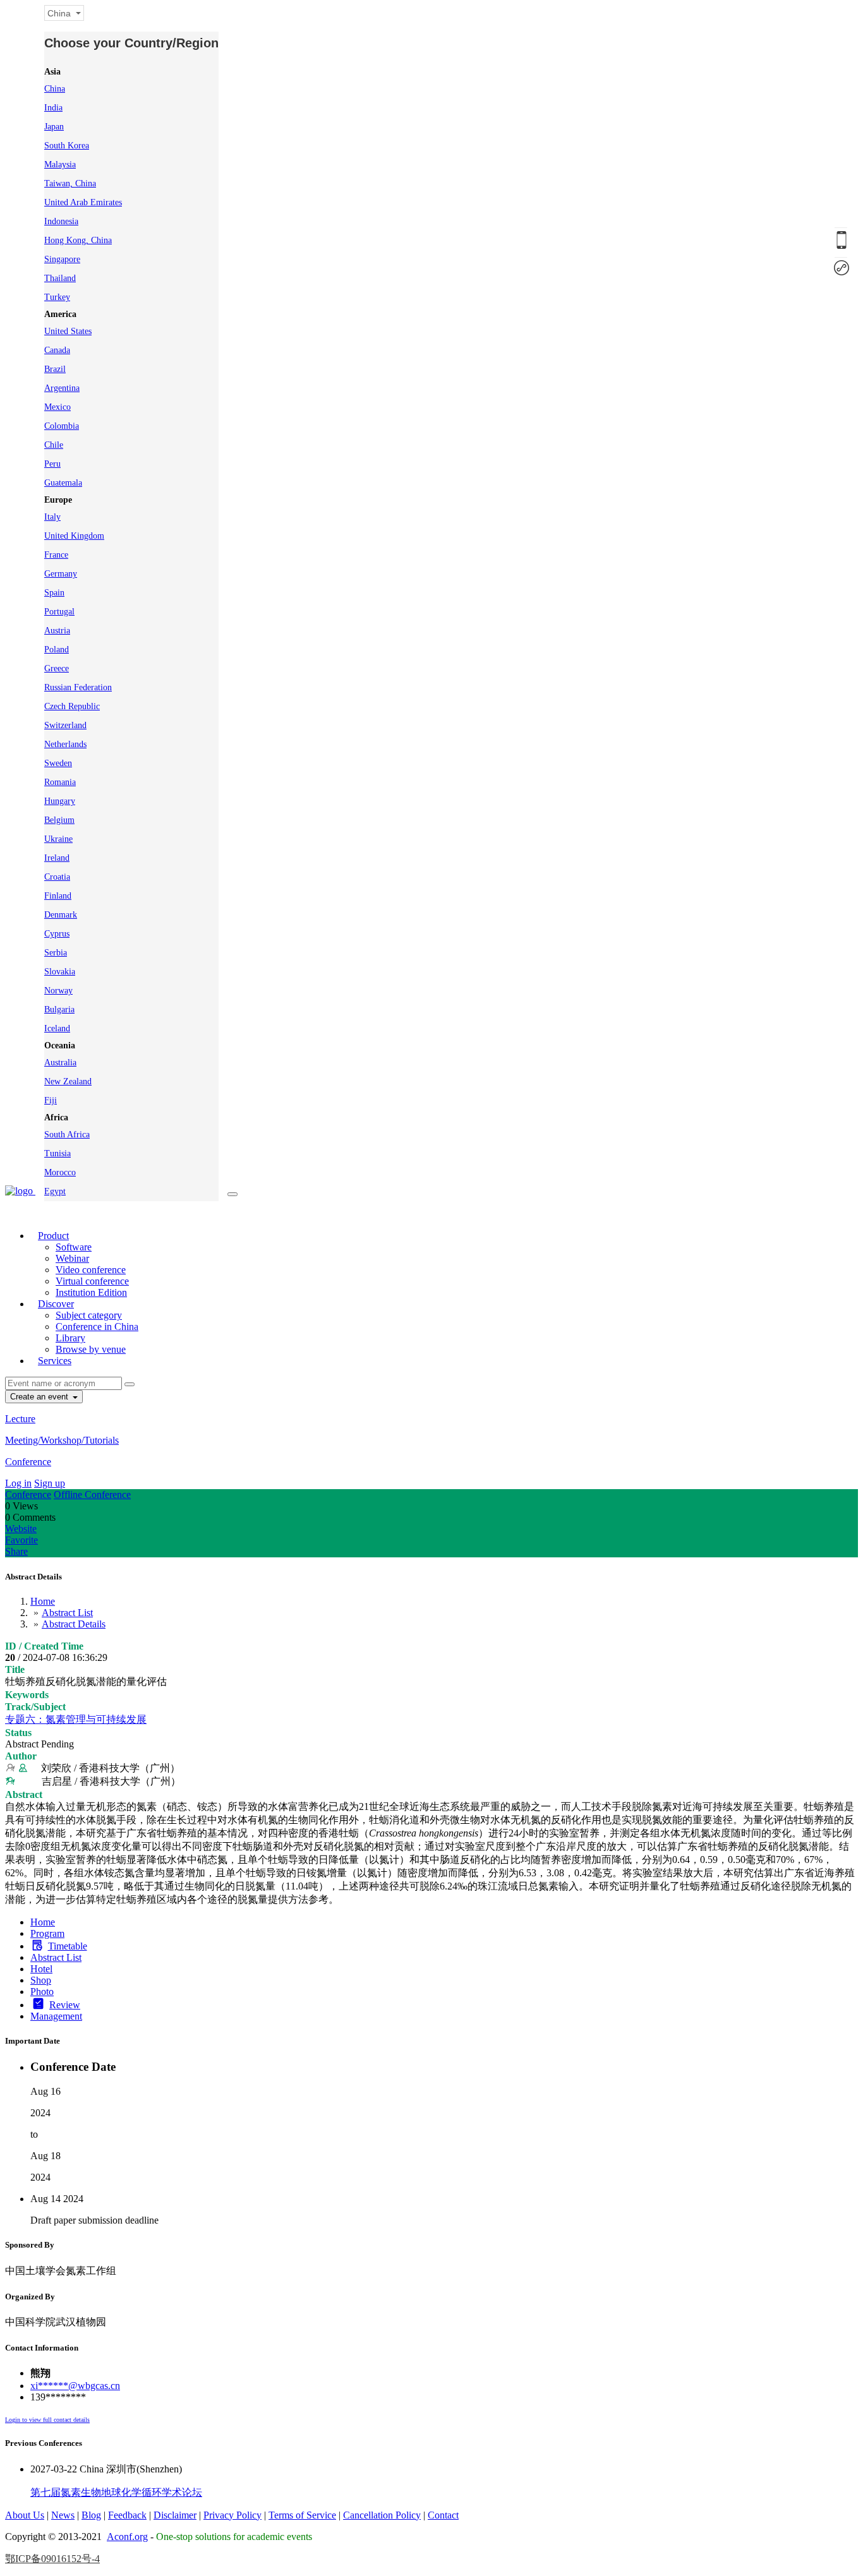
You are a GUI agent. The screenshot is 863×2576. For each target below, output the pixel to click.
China (55, 89)
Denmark (61, 915)
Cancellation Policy (382, 2515)
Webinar (72, 1258)
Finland (58, 896)
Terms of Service (302, 2515)
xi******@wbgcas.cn (75, 2386)
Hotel (41, 1969)
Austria (57, 631)
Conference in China (97, 1327)
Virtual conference (92, 1281)
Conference (28, 1462)
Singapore (62, 259)
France (56, 555)
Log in (18, 1483)
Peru (52, 464)
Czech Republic (72, 706)
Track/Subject (35, 1707)
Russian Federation (78, 687)
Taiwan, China (70, 183)
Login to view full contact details (47, 2420)
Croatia (57, 877)
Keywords (27, 1695)
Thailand (60, 278)
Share (16, 1551)
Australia (60, 1063)
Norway (58, 991)
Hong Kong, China (78, 240)
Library (70, 1338)
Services (55, 1361)
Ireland (57, 858)
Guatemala (63, 483)
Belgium (59, 820)
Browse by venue (91, 1349)
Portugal (59, 612)
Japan (54, 127)
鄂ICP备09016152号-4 (52, 2559)
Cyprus (57, 934)
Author (21, 1756)
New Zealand (68, 1081)
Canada (57, 350)
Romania (60, 782)
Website (21, 1529)
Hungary (60, 801)
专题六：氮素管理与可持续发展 (76, 1719)
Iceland (57, 1028)
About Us (25, 2515)
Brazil (55, 369)
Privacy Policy (232, 2515)
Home (43, 1601)
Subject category (89, 1315)
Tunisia (57, 1153)
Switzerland (65, 725)
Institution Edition (91, 1292)
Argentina (62, 388)
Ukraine (58, 839)
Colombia (62, 426)
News (63, 2515)
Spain (54, 593)
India (53, 108)
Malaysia (60, 165)
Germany (61, 574)
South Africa (67, 1135)
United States (68, 331)
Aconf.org (127, 2537)
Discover (56, 1304)
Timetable (68, 1946)
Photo (42, 1992)
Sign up (50, 1483)
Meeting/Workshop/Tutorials (62, 1440)
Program (47, 1933)
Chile (54, 445)
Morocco (60, 1172)
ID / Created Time (44, 1646)
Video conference (91, 1270)
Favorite (21, 1540)
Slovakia (60, 972)
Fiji (51, 1100)
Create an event (40, 1397)
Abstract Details (74, 1624)
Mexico (57, 407)
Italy (52, 517)
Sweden (58, 763)
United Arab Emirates (83, 202)
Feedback (127, 2515)
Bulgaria (59, 1009)
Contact (443, 2515)
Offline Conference (92, 1495)
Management (56, 2016)
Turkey (57, 297)
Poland (57, 650)
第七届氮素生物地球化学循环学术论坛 (116, 2492)
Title (15, 1669)
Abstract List (67, 1613)
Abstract (24, 1794)
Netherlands (65, 744)
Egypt (55, 1191)
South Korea (67, 146)
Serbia (56, 953)
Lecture (20, 1419)
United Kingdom (74, 536)
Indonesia (61, 221)
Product (53, 1236)
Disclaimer (175, 2515)
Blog (91, 2515)
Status (18, 1733)
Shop (41, 1980)
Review (65, 2005)
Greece (57, 668)
